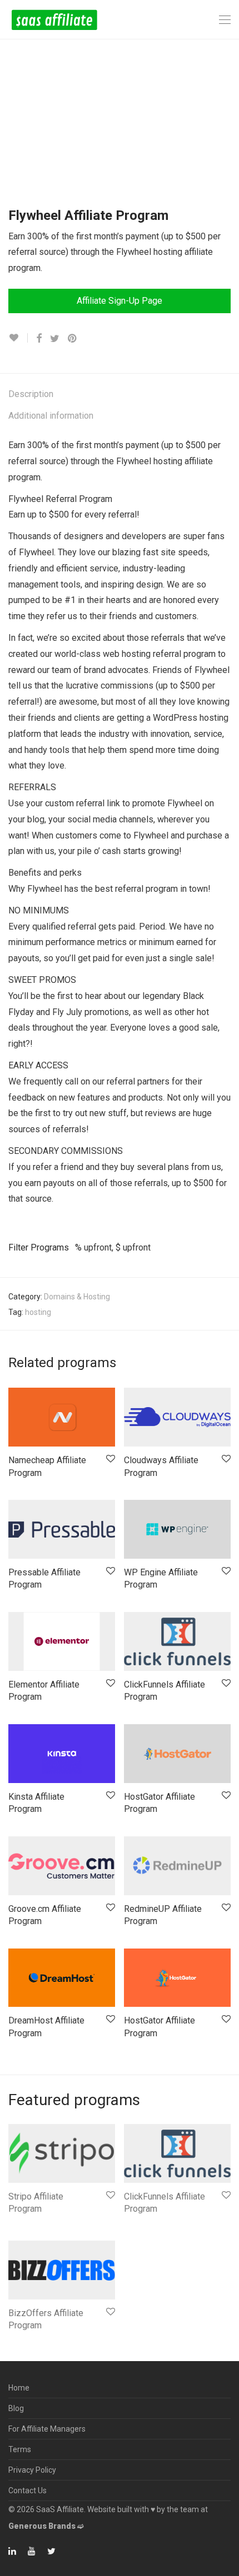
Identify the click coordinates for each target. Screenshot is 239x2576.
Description (31, 394)
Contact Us (28, 2490)
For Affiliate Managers (47, 2429)
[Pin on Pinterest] (73, 339)
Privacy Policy (32, 2470)
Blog (16, 2408)
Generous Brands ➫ (46, 2526)
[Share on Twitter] (55, 339)
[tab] (120, 395)
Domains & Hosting (77, 1297)
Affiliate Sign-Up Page (120, 301)
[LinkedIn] (13, 2550)
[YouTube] (32, 2550)
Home (19, 2388)
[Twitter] (51, 2550)
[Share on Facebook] (39, 339)
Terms (20, 2449)
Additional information (51, 416)
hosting (38, 1312)
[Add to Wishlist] (18, 338)
